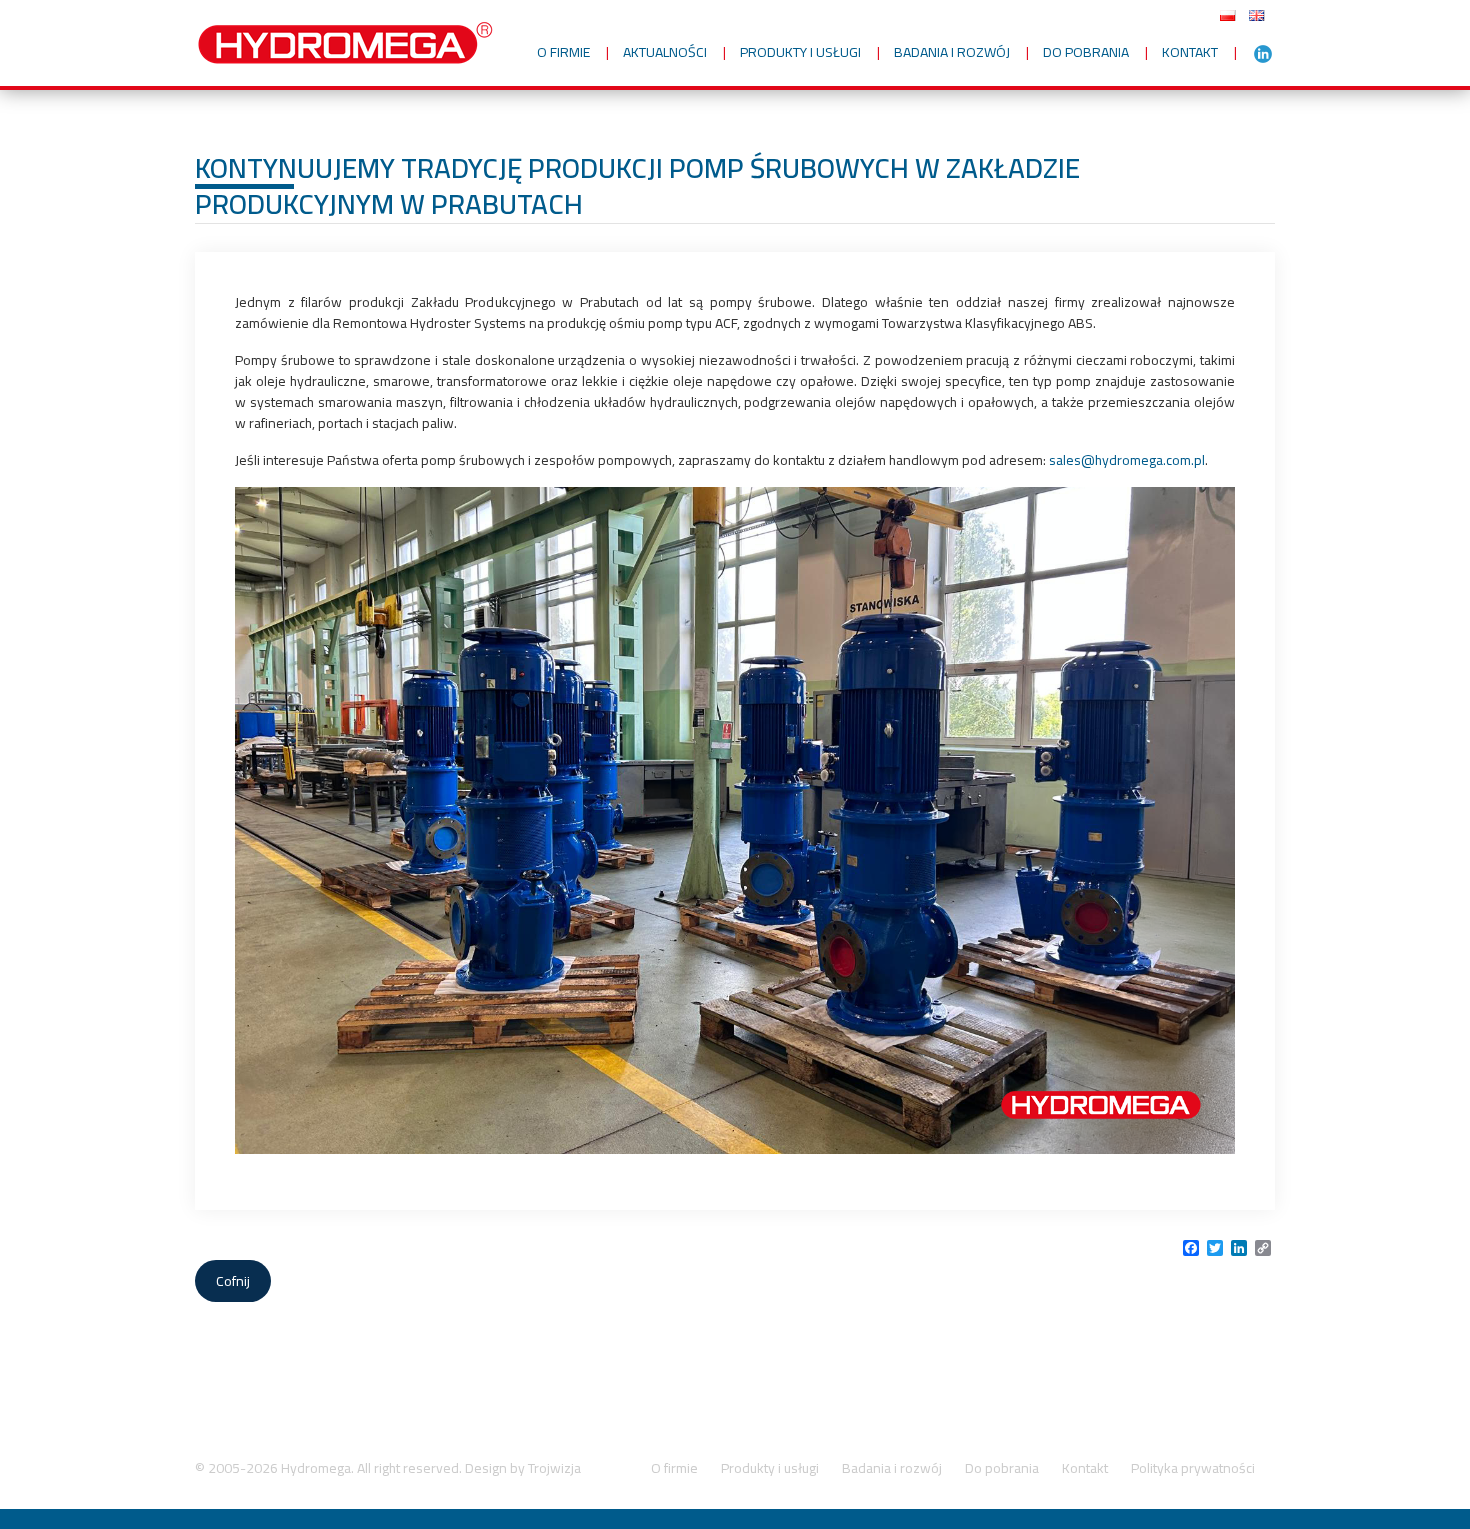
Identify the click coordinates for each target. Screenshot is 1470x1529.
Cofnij (233, 1281)
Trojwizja (554, 1468)
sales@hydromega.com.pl (1127, 460)
